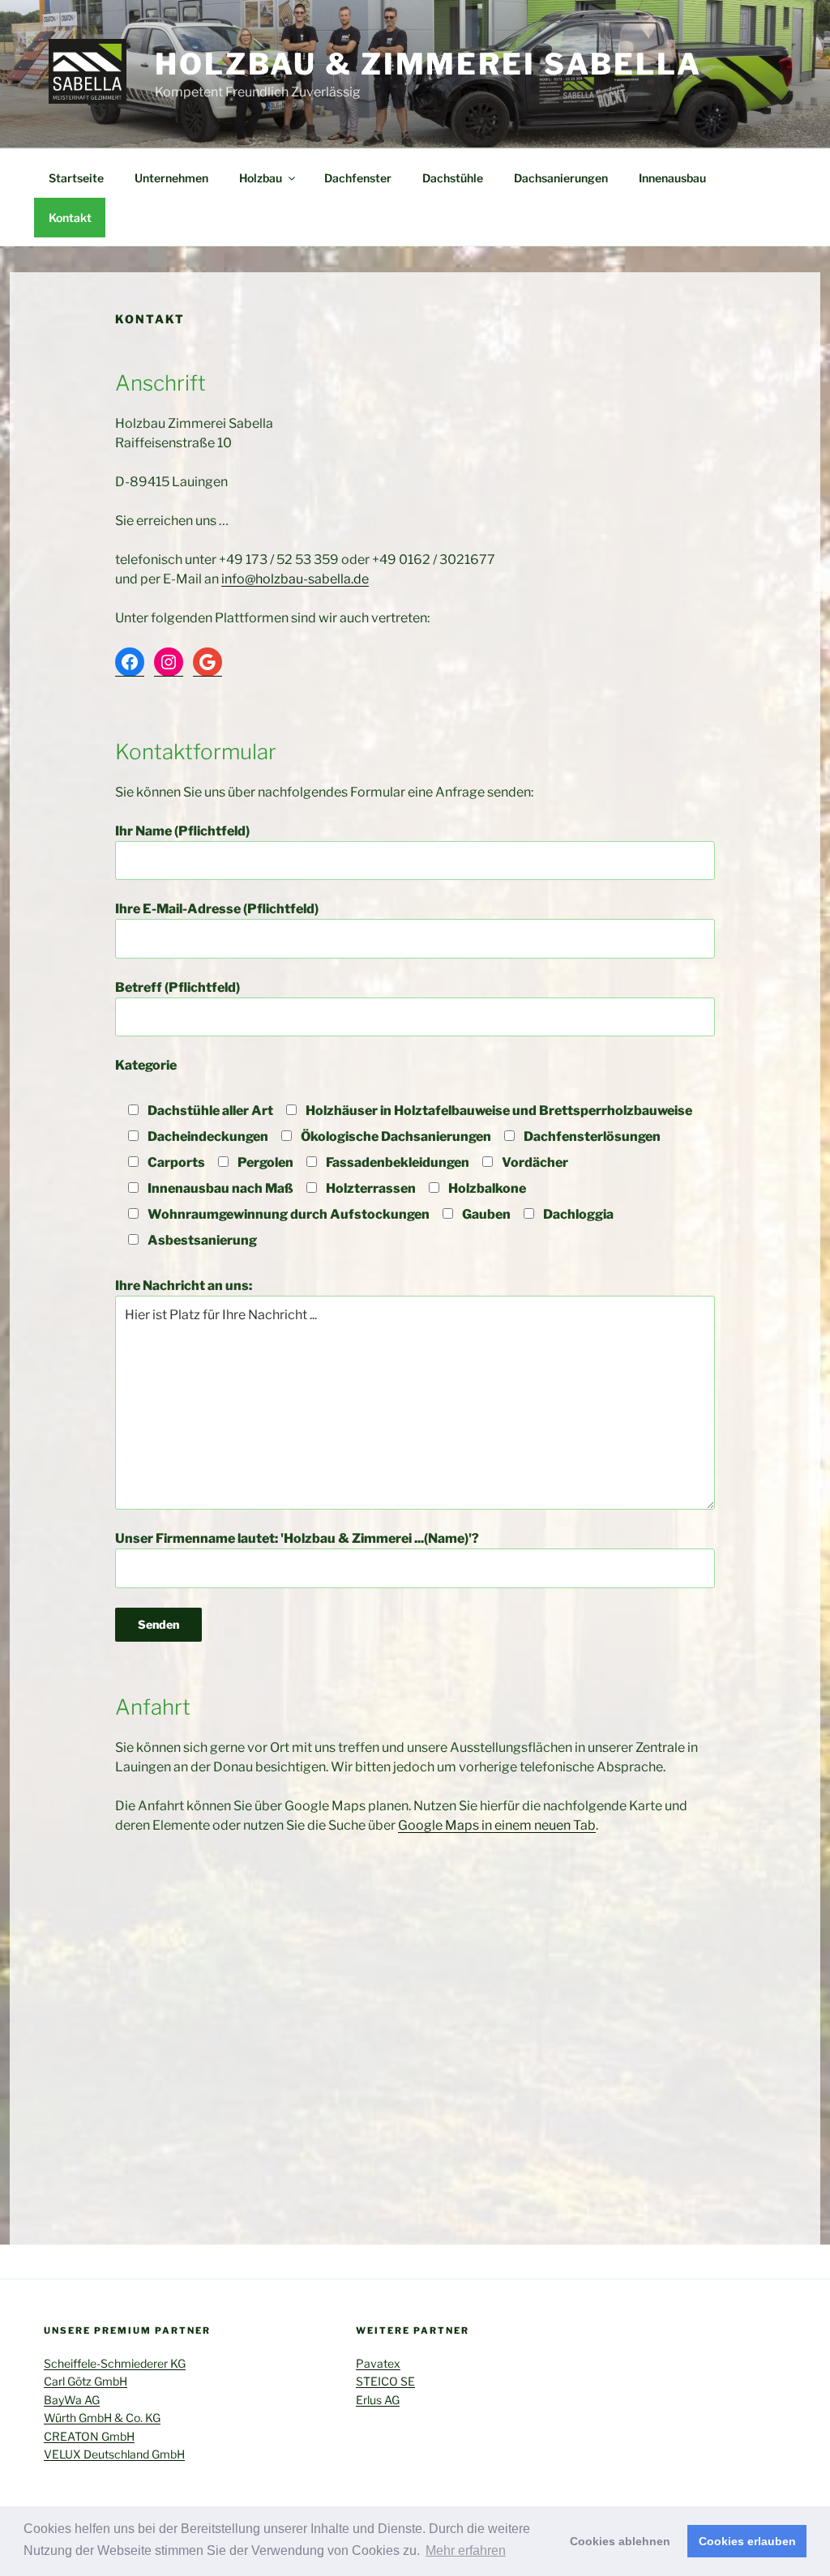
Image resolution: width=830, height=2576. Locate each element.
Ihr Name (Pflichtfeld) (182, 831)
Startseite (76, 178)
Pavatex (378, 2363)
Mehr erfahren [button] (466, 2550)
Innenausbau (672, 178)
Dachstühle (453, 178)
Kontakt (70, 218)
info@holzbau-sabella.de (295, 579)
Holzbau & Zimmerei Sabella (428, 64)
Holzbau (261, 178)
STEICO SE (385, 2381)
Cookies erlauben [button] (747, 2541)
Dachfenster (358, 178)
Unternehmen (171, 178)
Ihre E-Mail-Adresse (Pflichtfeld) (217, 909)
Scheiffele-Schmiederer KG (115, 2363)
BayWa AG (72, 2400)
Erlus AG (378, 2400)
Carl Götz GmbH (86, 2381)
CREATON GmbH (89, 2436)
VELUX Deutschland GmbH (114, 2454)
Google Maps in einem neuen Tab (497, 1825)
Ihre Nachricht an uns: (184, 1286)
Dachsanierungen (561, 178)
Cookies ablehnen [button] (620, 2541)
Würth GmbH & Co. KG (102, 2418)
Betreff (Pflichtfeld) (178, 987)
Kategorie (146, 1065)
